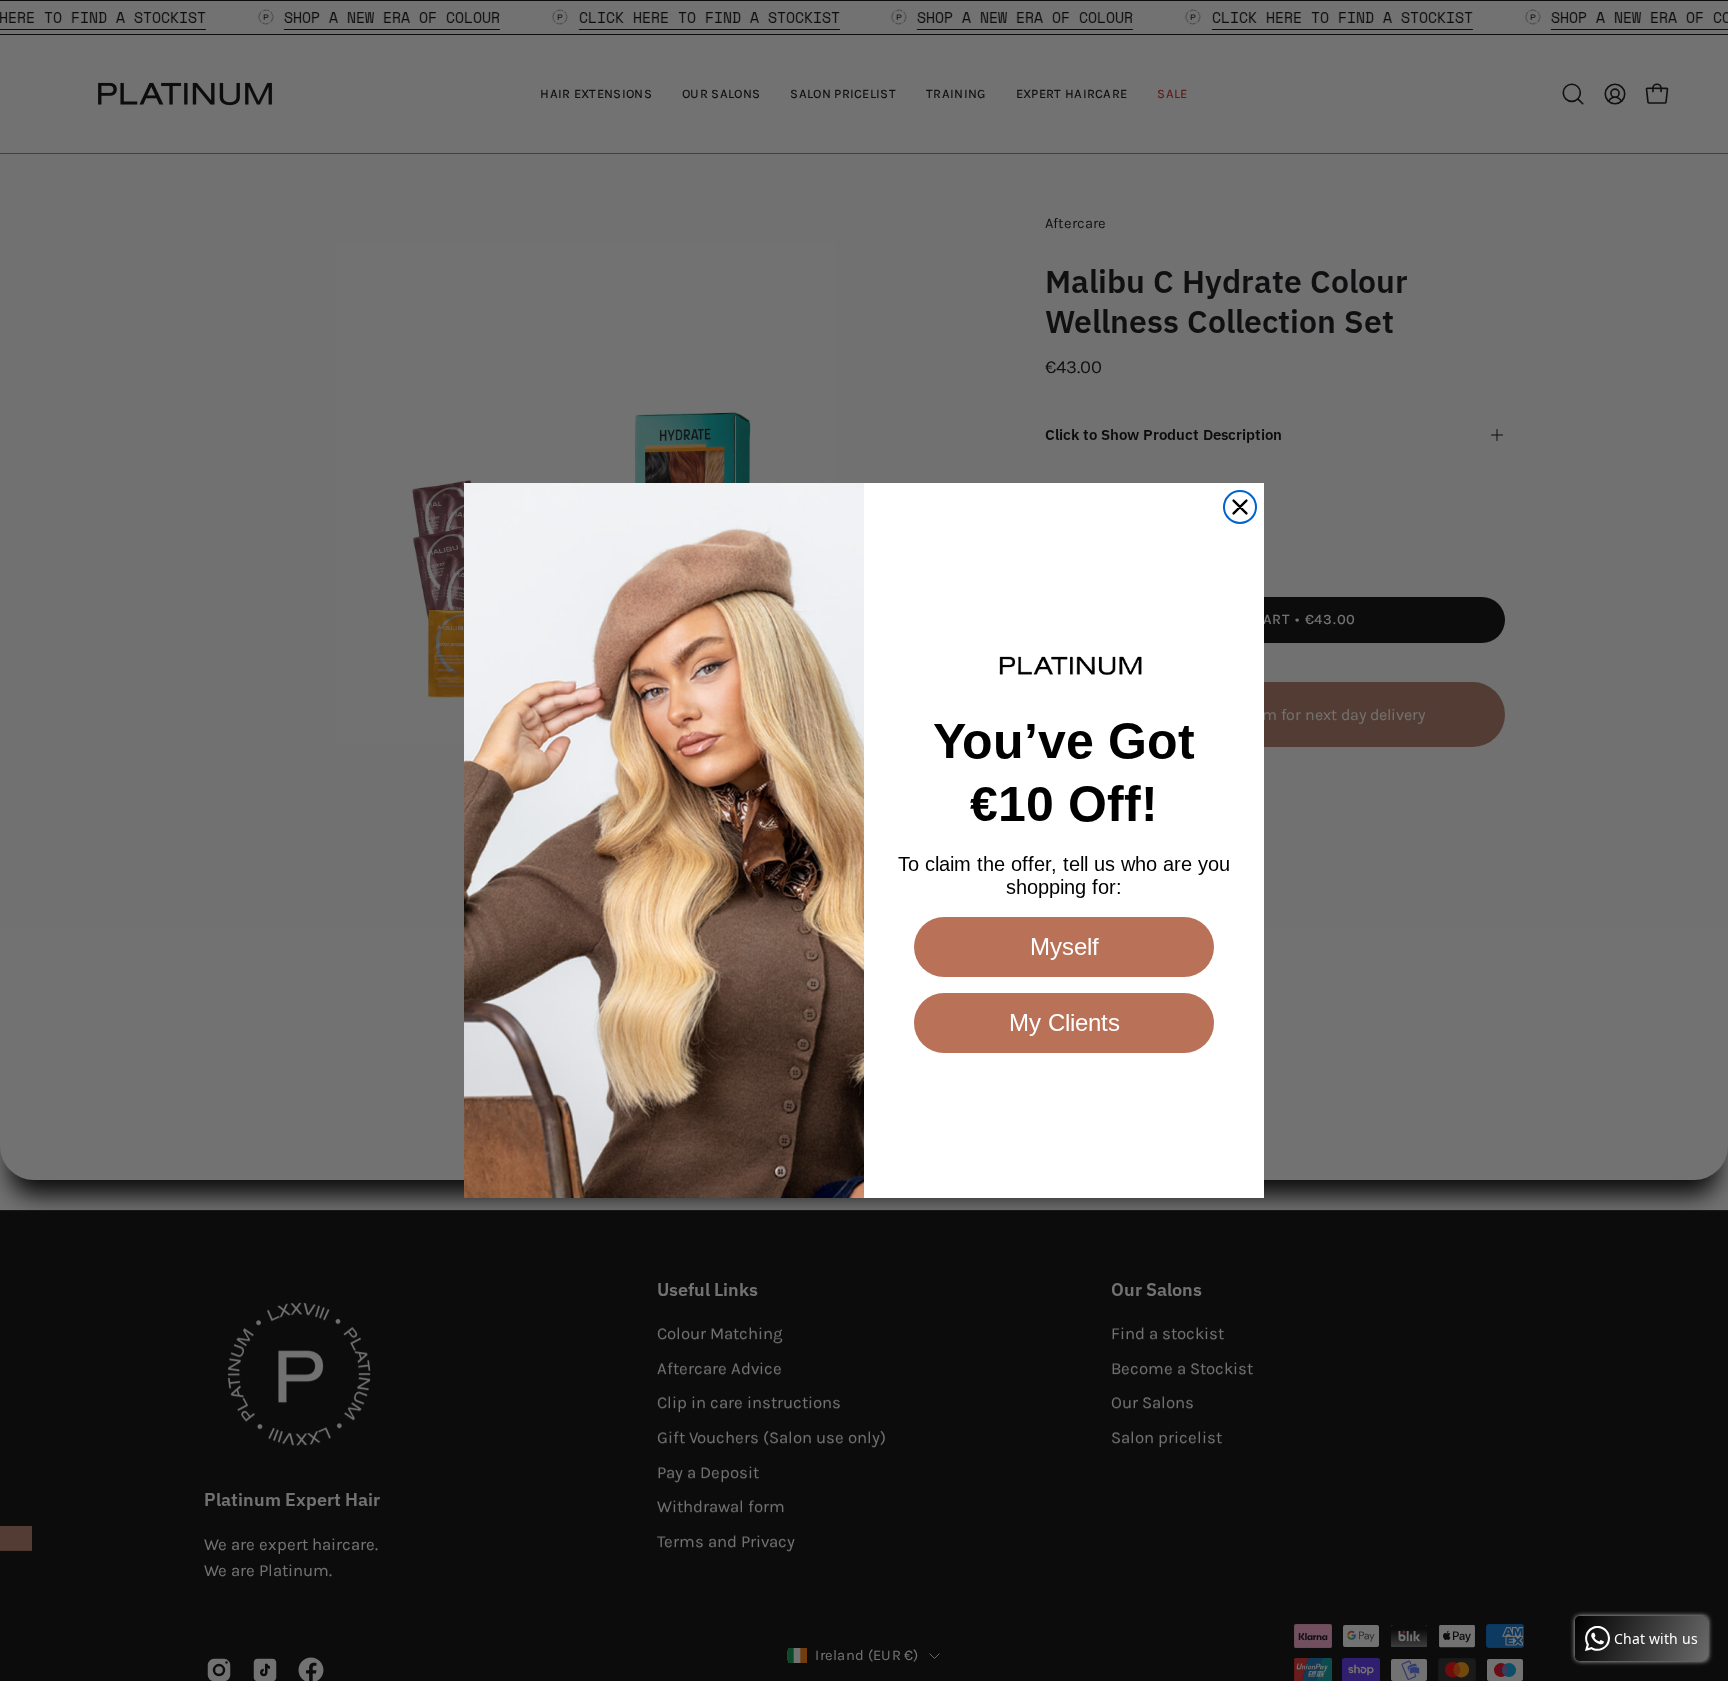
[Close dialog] (1240, 507)
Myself (1064, 946)
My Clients (1064, 1022)
